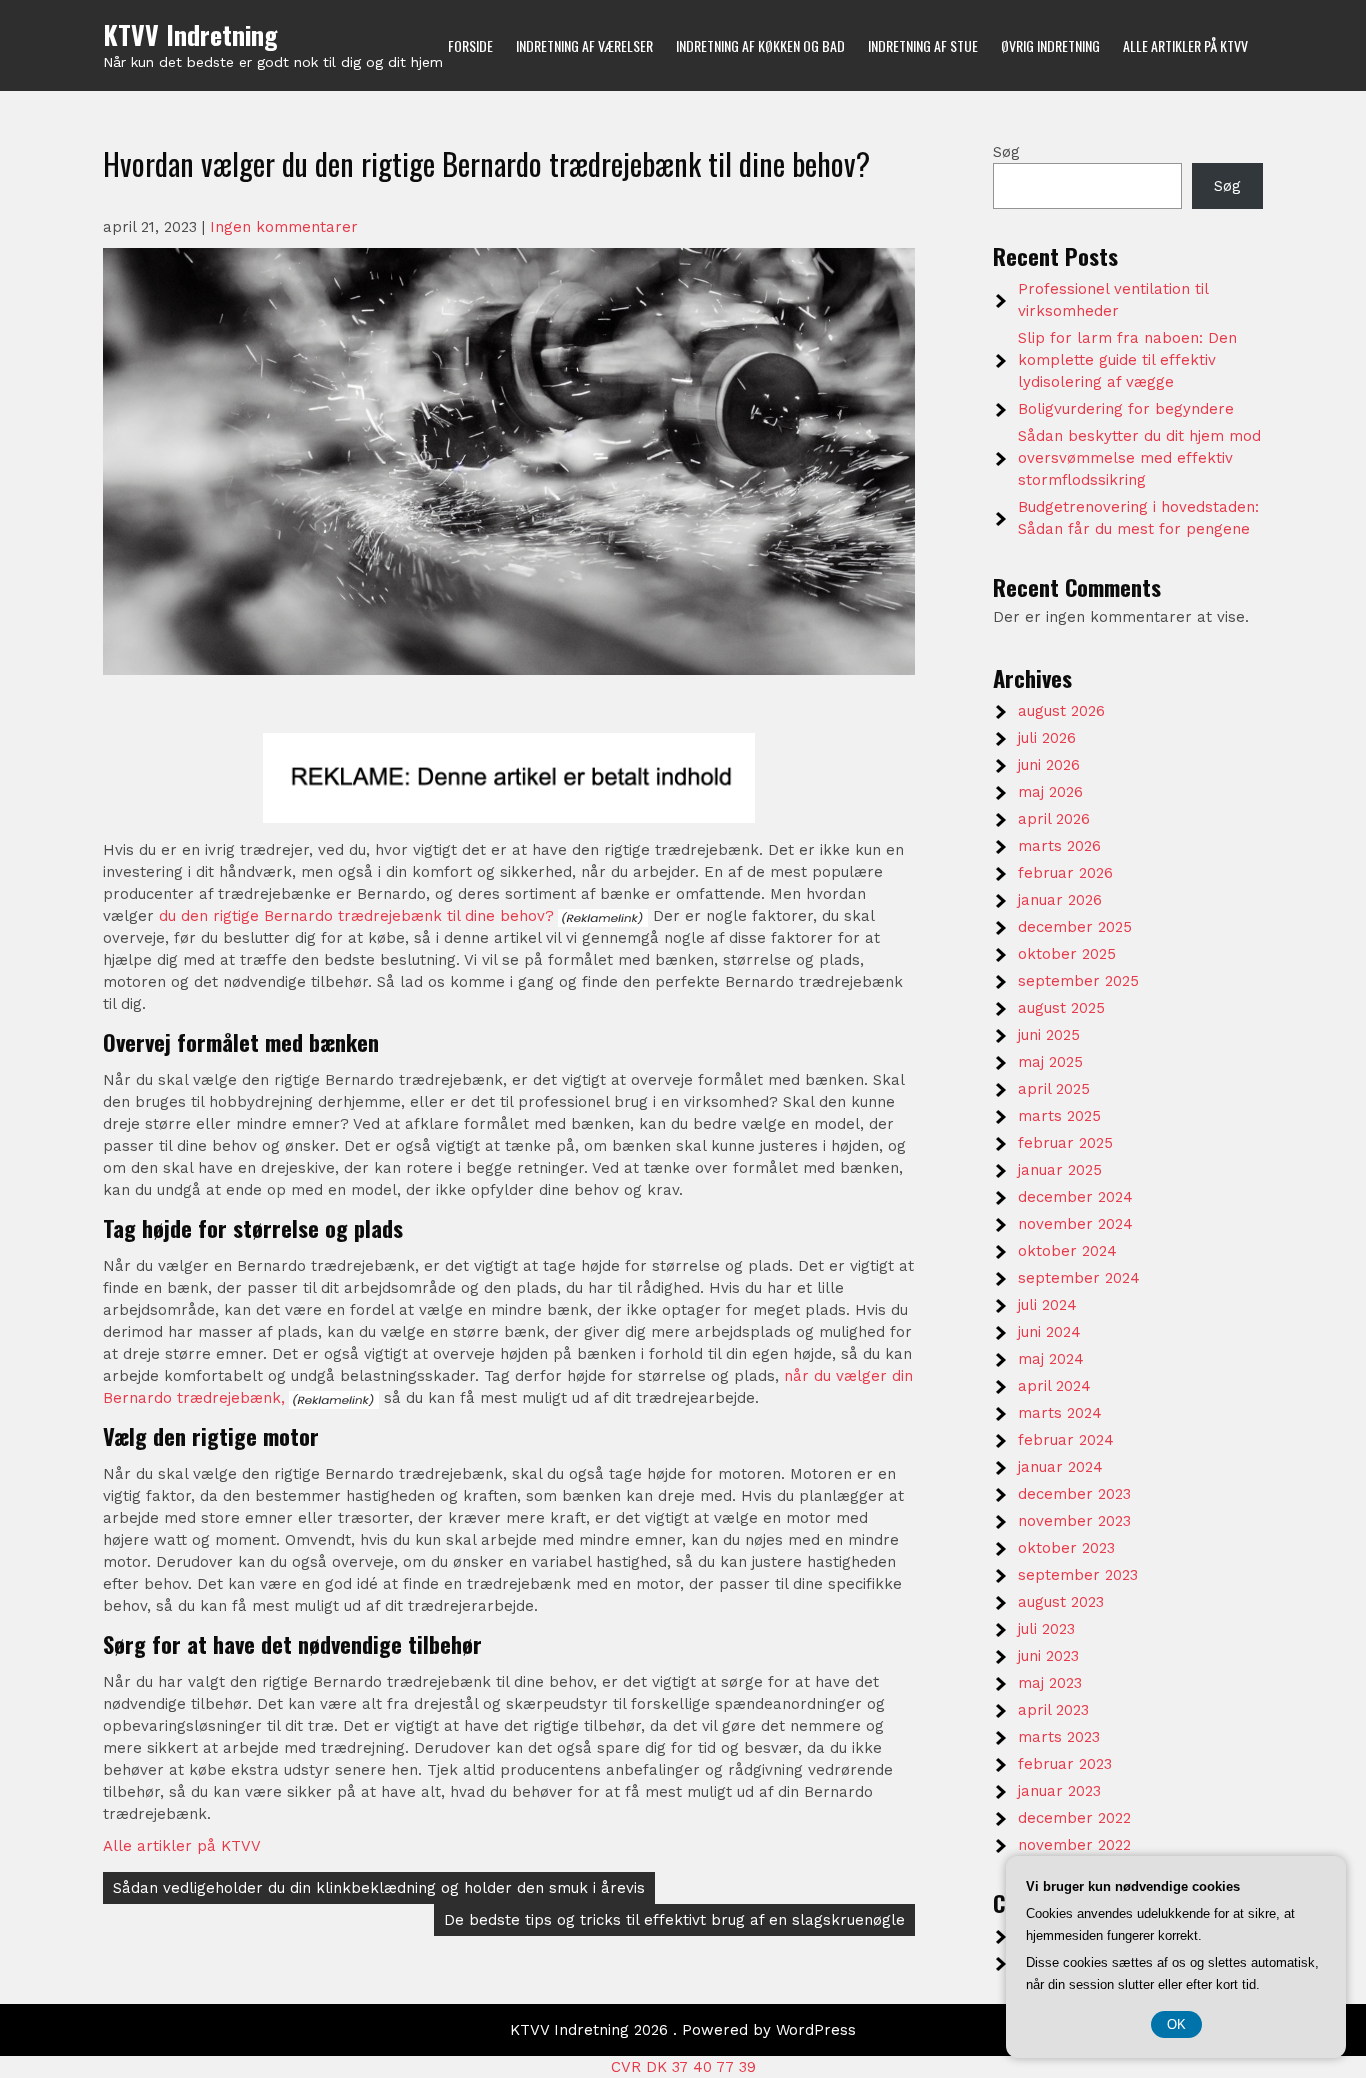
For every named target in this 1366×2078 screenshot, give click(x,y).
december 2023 (1074, 1494)
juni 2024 (1049, 1332)
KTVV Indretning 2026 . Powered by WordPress (683, 2030)
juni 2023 (1048, 1656)
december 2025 (1075, 927)
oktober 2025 (1067, 954)
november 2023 (1074, 1521)
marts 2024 (1060, 1413)
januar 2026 (1060, 900)
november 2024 (1075, 1224)
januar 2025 (1060, 1170)
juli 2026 (1047, 738)
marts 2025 (1059, 1116)
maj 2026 (1050, 792)
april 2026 (1054, 819)
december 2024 (1075, 1197)
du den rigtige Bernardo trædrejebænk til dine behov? (356, 916)
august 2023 (1061, 1602)
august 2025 (1061, 1008)
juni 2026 (1049, 765)
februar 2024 (1066, 1440)
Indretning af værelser (584, 45)
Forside (470, 45)
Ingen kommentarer (284, 227)
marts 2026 (1059, 846)
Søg (1006, 152)
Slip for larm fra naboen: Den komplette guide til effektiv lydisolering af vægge (1127, 360)
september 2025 (1078, 981)
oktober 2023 (1066, 1548)
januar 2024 (1060, 1467)
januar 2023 (1059, 1791)
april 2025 (1054, 1089)
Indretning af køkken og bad (760, 45)
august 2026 (1061, 711)
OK (1176, 2024)
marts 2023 (1059, 1737)
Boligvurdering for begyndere (1126, 409)
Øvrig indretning (1050, 45)
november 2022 (1074, 1845)
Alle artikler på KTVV (1185, 45)
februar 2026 (1065, 873)
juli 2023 (1046, 1629)
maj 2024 (1051, 1359)
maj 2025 (1050, 1062)
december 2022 (1074, 1818)
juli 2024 (1047, 1305)
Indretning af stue (923, 45)
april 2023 (1053, 1710)
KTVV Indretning (190, 34)
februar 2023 (1065, 1764)
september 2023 (1078, 1575)
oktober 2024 (1067, 1251)
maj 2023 (1050, 1683)
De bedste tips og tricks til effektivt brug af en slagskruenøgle (674, 1920)
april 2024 (1054, 1386)
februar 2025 (1065, 1143)
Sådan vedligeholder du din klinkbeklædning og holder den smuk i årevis (379, 1888)
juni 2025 (1049, 1035)
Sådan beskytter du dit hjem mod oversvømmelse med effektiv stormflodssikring (1139, 458)
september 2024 (1079, 1278)
